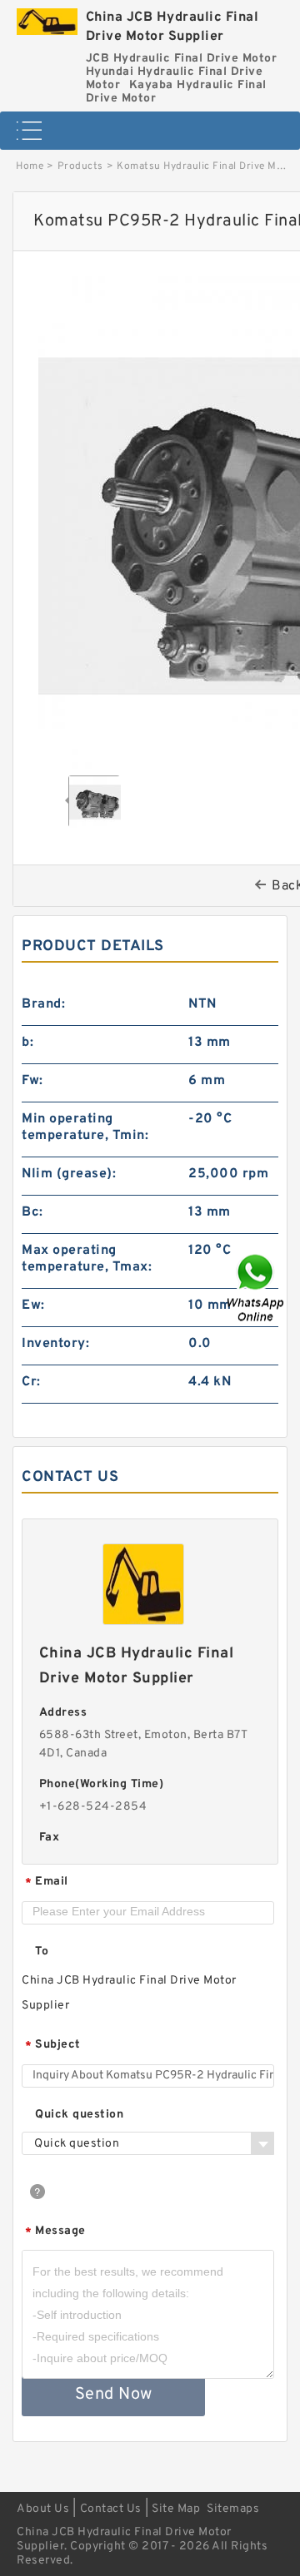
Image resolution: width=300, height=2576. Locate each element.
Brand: (43, 1004)
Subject (53, 2046)
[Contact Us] (257, 1288)
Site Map (176, 2509)
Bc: (32, 1212)
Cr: (31, 1382)
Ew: (33, 1305)
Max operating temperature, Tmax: (87, 1259)
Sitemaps (233, 2509)
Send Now (114, 2395)
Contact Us (111, 2509)
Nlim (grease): (69, 1174)
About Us (43, 2509)
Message (55, 2232)
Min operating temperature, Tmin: (85, 1127)
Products (80, 166)
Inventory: (55, 1344)
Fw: (32, 1081)
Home (30, 166)
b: (27, 1043)
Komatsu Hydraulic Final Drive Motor (207, 166)
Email (47, 1882)
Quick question (79, 2115)
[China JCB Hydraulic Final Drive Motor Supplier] (47, 17)
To (42, 1952)
